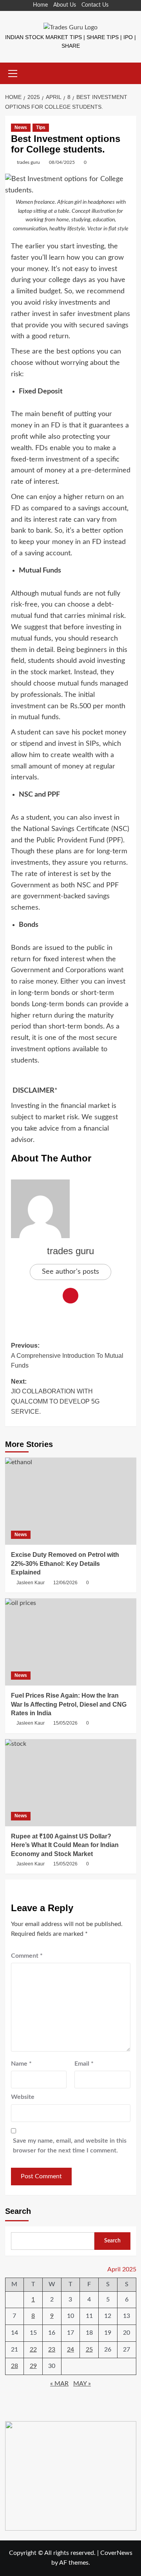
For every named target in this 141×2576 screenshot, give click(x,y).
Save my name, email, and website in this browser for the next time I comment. (70, 2146)
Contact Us (95, 5)
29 (33, 2366)
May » (82, 2384)
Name (21, 2064)
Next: (55, 1397)
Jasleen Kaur (31, 1583)
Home (40, 5)
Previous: (67, 1355)
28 (14, 2366)
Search (18, 2211)
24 (70, 2350)
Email (84, 2064)
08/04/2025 (62, 162)
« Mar (59, 2384)
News (21, 127)
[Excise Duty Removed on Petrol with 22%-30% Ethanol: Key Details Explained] (71, 1501)
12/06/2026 (65, 1583)
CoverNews (116, 2553)
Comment (27, 1956)
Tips (41, 127)
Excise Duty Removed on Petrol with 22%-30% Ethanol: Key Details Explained (65, 1564)
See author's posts (70, 1272)
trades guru (28, 162)
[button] (13, 72)
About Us (65, 5)
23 (52, 2350)
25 (89, 2350)
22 (33, 2350)
